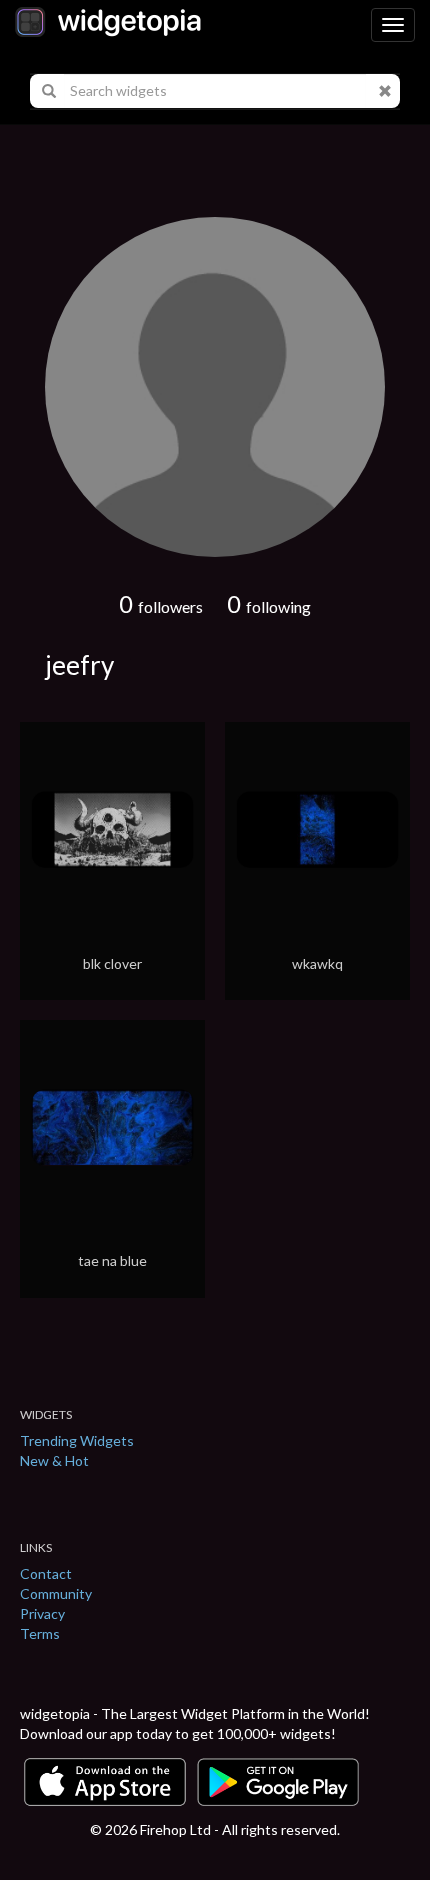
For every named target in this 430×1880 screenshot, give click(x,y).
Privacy (42, 1613)
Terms (40, 1633)
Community (56, 1593)
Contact (46, 1573)
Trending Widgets (77, 1440)
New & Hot (54, 1460)
